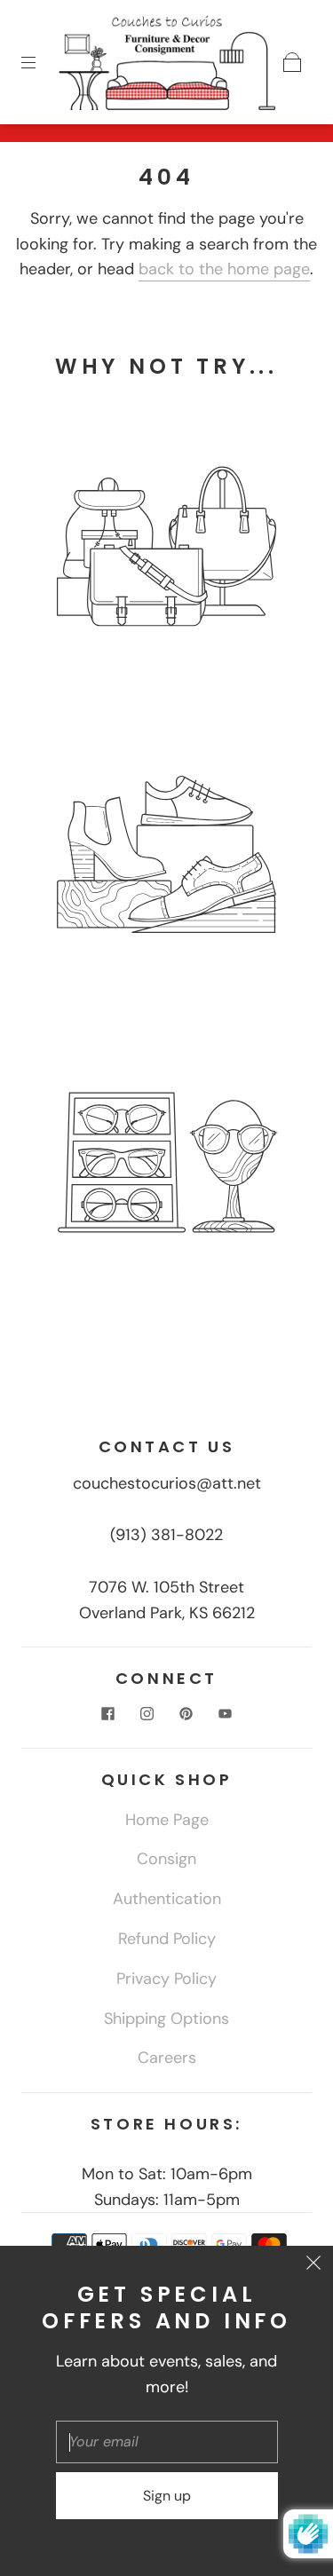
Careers (167, 2058)
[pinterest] (186, 1714)
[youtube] (226, 1714)
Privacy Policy (166, 1979)
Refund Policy (167, 1939)
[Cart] (292, 62)
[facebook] (108, 1714)
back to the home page (224, 269)
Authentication (167, 1899)
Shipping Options (166, 2019)
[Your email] (167, 2442)
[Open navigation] (41, 62)
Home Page (167, 1820)
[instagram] (147, 1714)
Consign (166, 1859)
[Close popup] (313, 2265)
